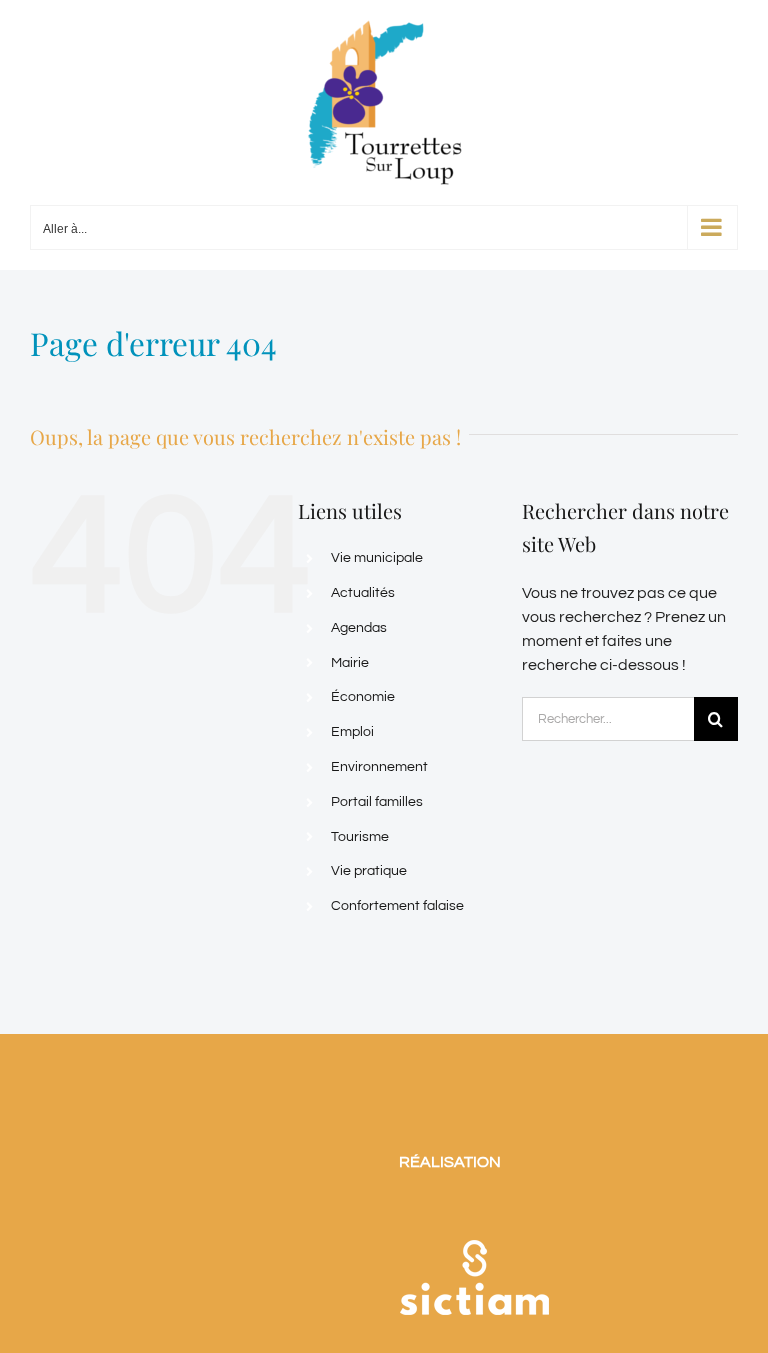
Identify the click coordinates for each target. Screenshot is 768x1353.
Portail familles (377, 802)
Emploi (352, 732)
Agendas (359, 628)
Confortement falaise (397, 906)
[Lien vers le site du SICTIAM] (474, 1214)
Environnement (379, 767)
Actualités (363, 593)
